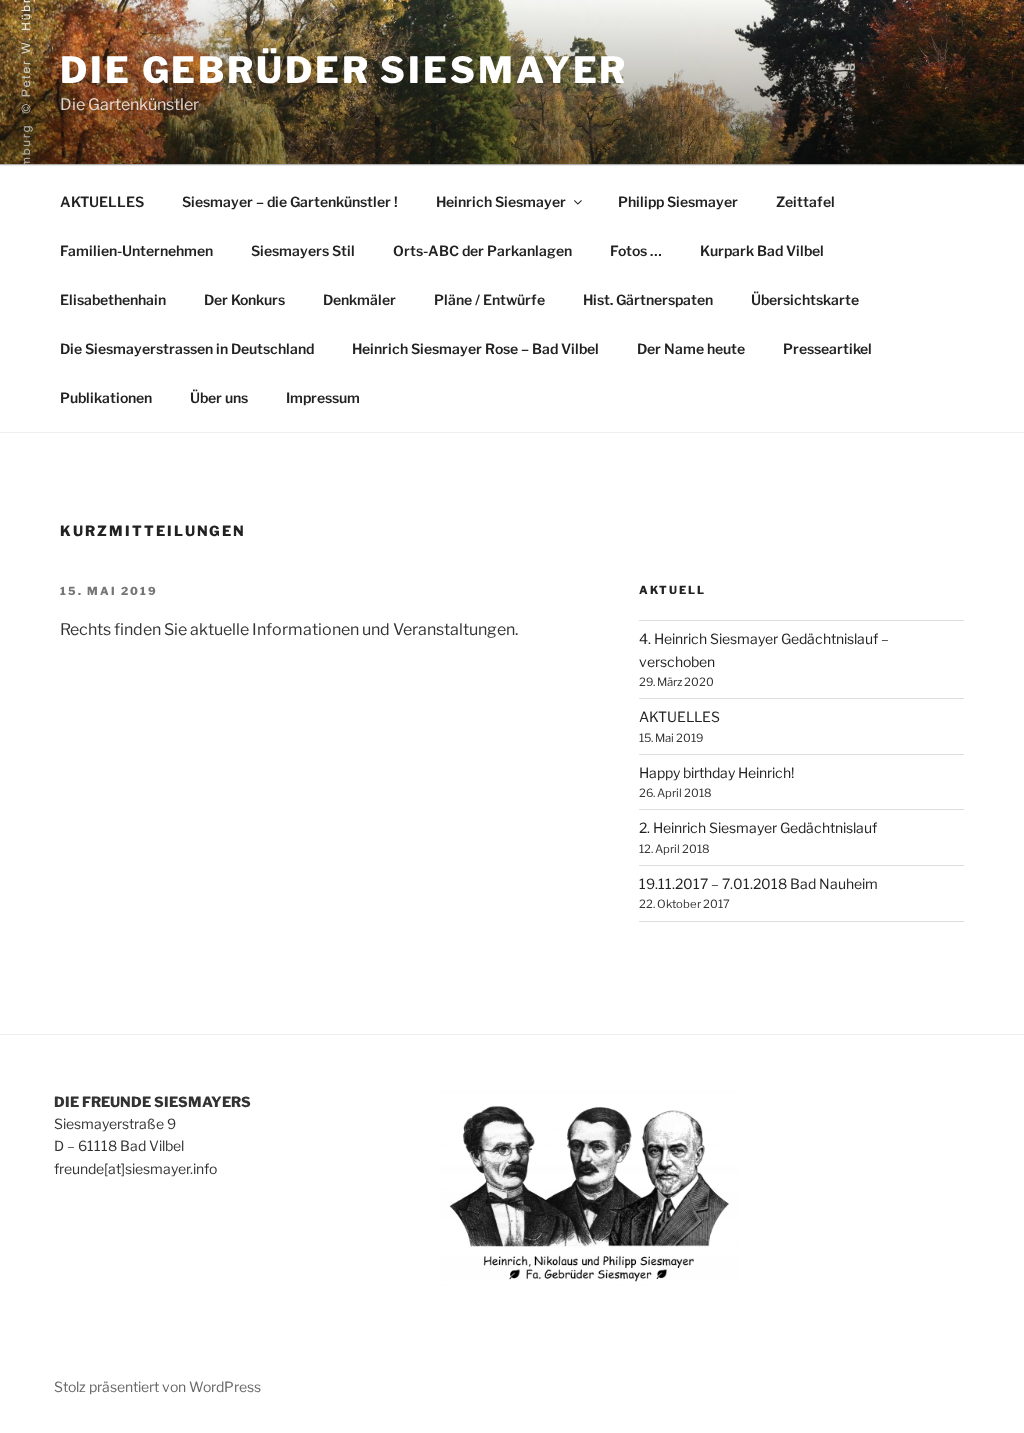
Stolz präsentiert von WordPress (157, 1386)
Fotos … (636, 250)
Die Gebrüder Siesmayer (344, 70)
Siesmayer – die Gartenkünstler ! (290, 201)
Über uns (219, 397)
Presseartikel (827, 348)
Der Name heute (691, 348)
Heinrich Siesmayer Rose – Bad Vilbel (475, 348)
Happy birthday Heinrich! (716, 772)
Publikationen (106, 397)
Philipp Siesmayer (678, 201)
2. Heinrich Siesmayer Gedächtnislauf (758, 827)
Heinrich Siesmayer (501, 201)
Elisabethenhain (113, 299)
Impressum (323, 397)
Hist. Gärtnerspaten (648, 299)
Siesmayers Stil (303, 250)
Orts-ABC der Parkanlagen (482, 250)
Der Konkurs (244, 299)
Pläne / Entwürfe (489, 299)
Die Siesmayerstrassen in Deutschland (187, 348)
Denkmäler (359, 299)
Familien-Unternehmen (136, 250)
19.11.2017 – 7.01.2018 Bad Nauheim (758, 883)
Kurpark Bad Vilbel (762, 250)
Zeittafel (805, 201)
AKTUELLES (102, 201)
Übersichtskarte (805, 299)
